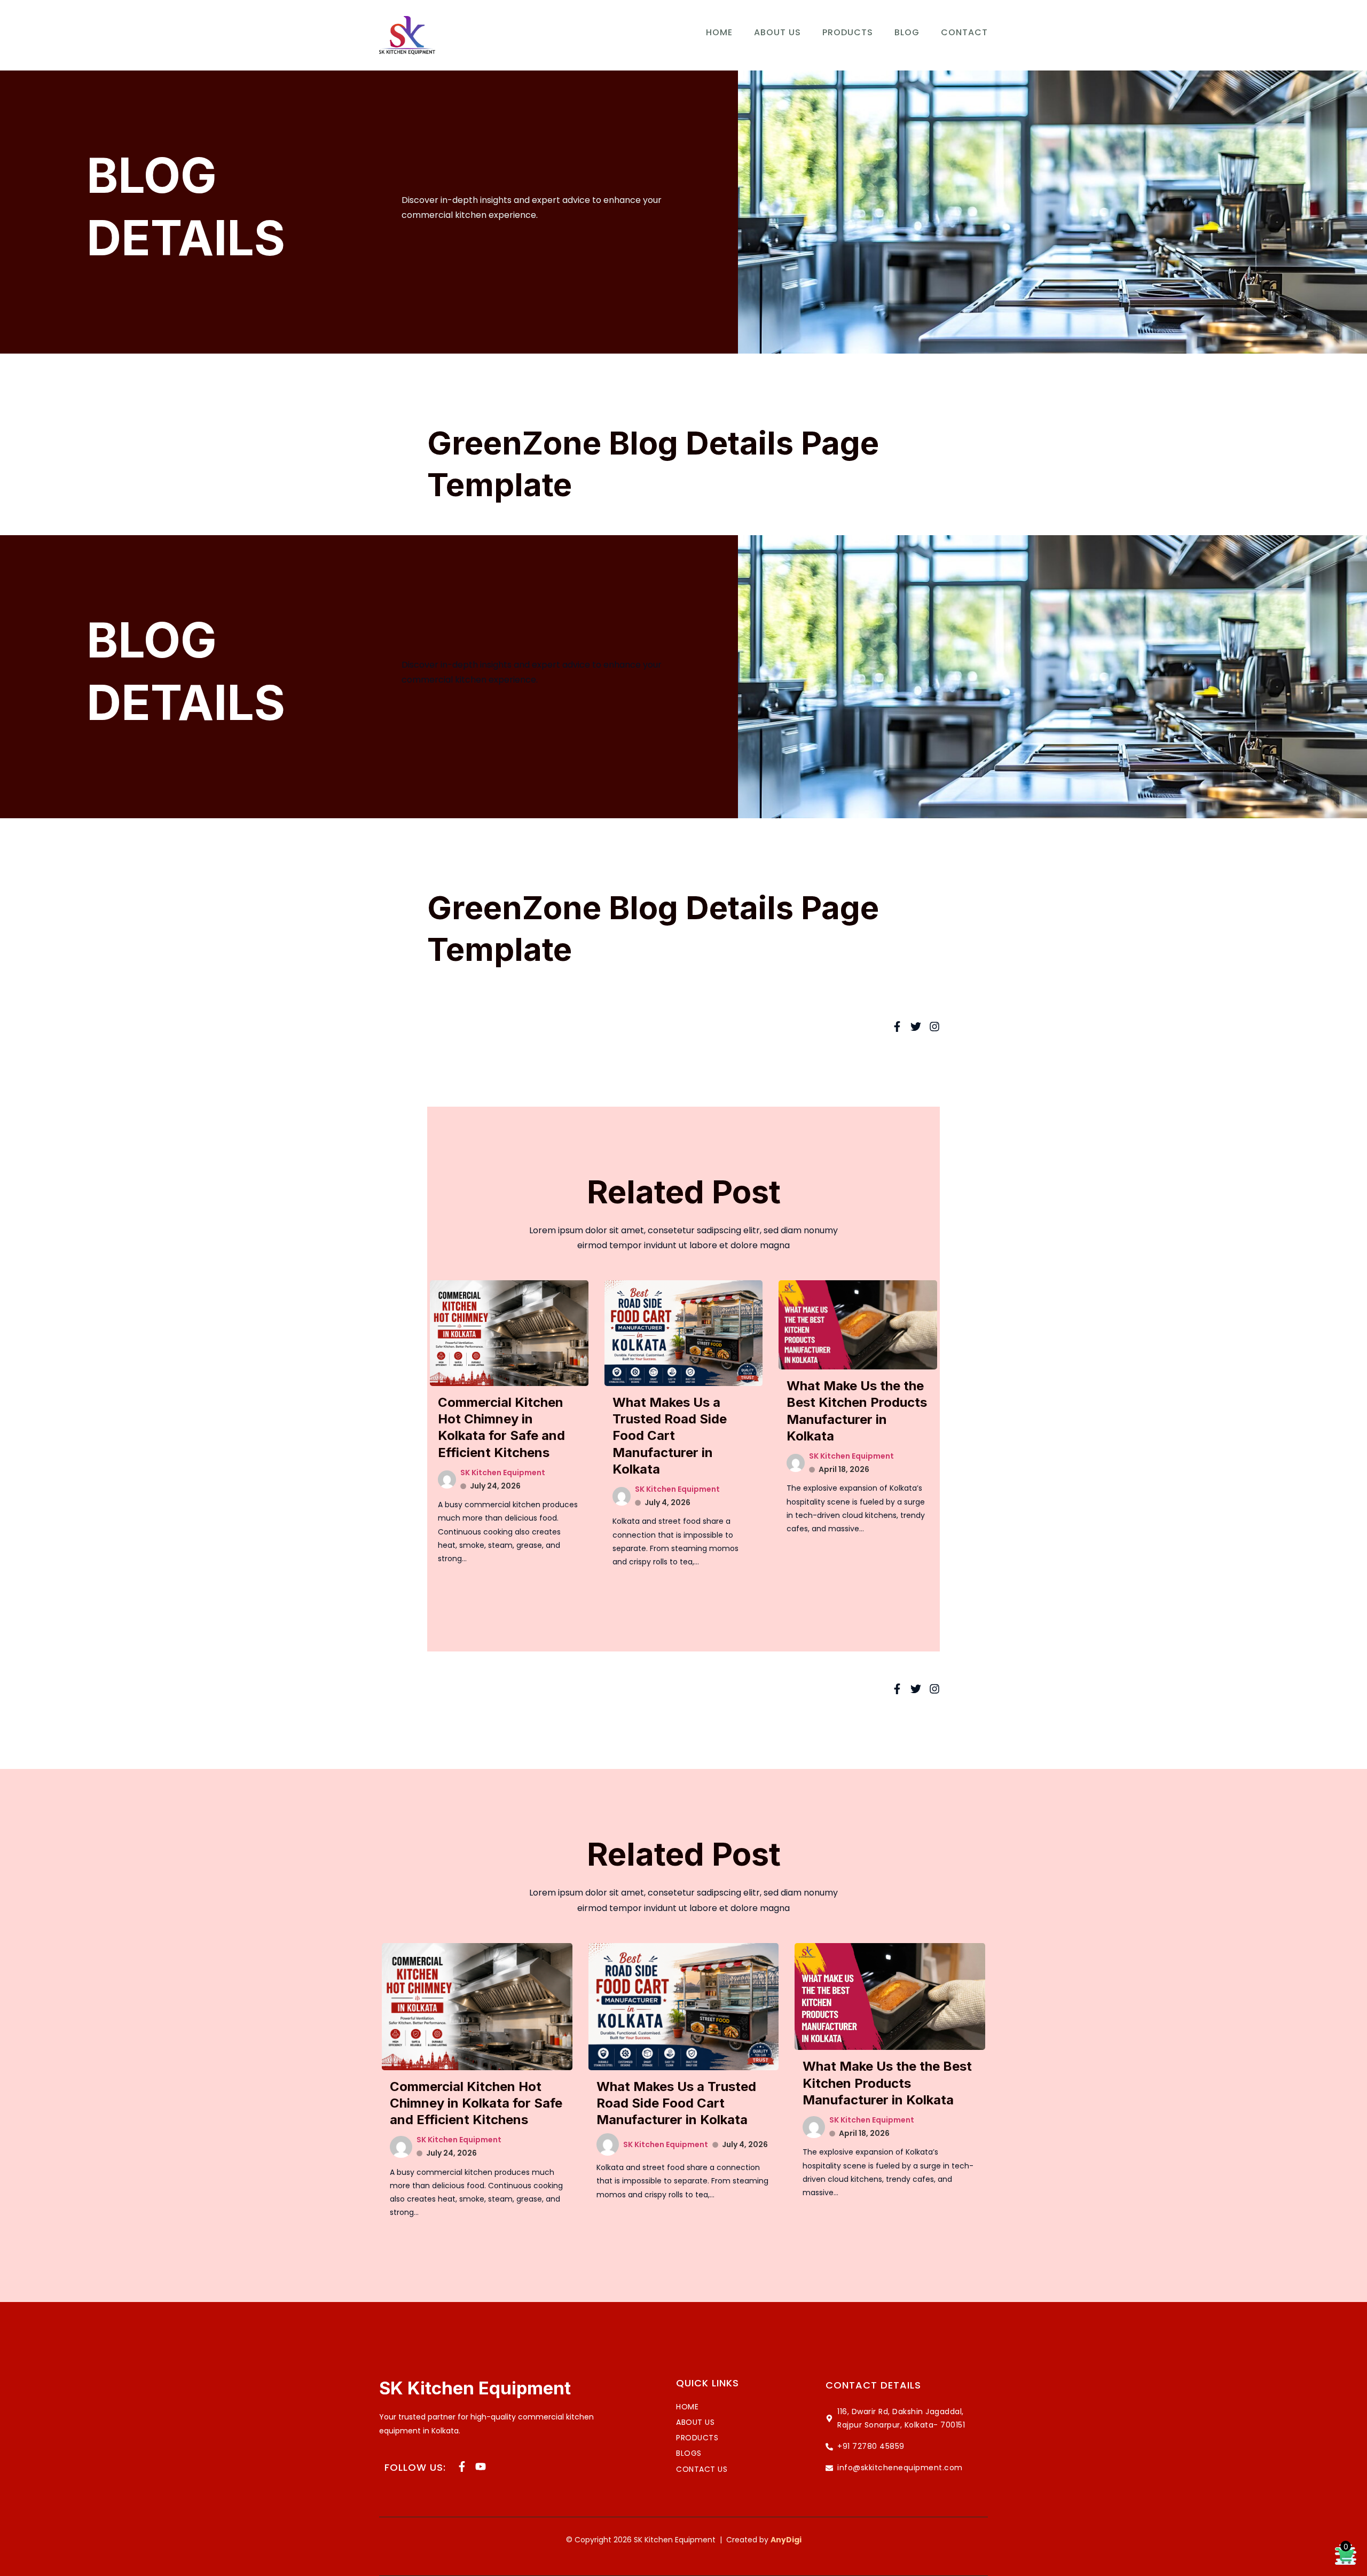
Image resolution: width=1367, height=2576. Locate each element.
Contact (964, 32)
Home (719, 32)
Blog (907, 32)
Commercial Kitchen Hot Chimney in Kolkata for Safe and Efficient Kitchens (476, 2103)
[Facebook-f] (462, 2467)
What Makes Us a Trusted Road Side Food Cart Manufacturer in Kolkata (670, 1436)
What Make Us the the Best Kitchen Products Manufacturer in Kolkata (887, 2083)
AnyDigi (786, 2540)
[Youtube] (481, 2467)
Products (848, 32)
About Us (777, 32)
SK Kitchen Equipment (503, 1473)
